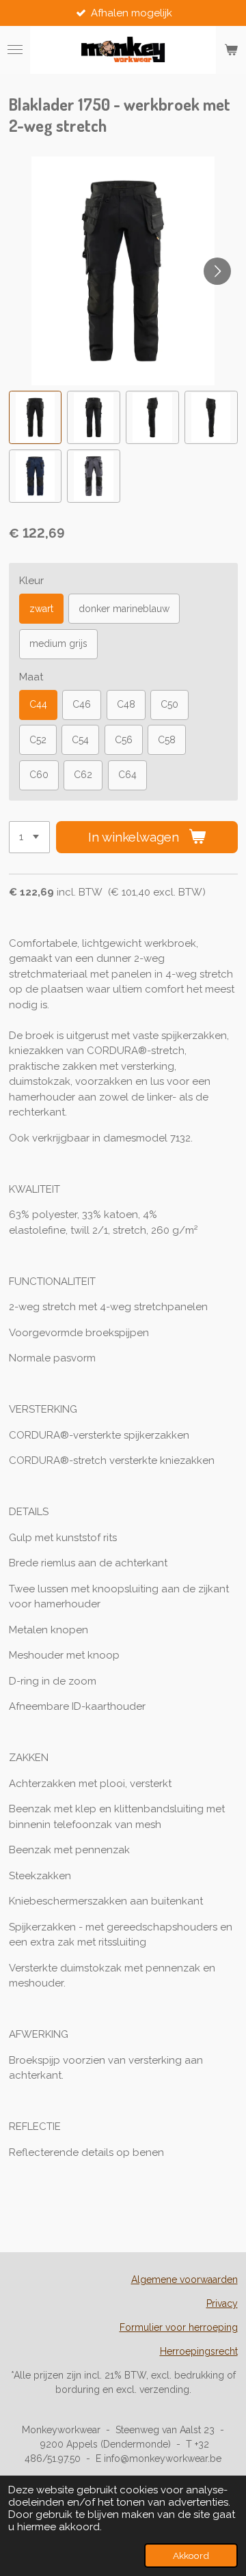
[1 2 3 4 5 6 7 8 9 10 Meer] (29, 837)
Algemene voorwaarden (184, 2280)
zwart (41, 609)
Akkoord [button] (191, 2556)
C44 (38, 704)
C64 (127, 775)
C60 (39, 775)
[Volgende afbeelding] (217, 271)
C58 (167, 740)
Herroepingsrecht (199, 2351)
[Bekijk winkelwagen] (231, 50)
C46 (82, 704)
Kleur (31, 581)
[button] (36, 417)
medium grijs (58, 643)
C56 (124, 740)
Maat (31, 677)
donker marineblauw (124, 609)
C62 (83, 775)
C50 (169, 704)
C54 (80, 740)
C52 (38, 740)
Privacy (222, 2303)
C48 (126, 704)
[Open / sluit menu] (15, 50)
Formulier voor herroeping (179, 2327)
